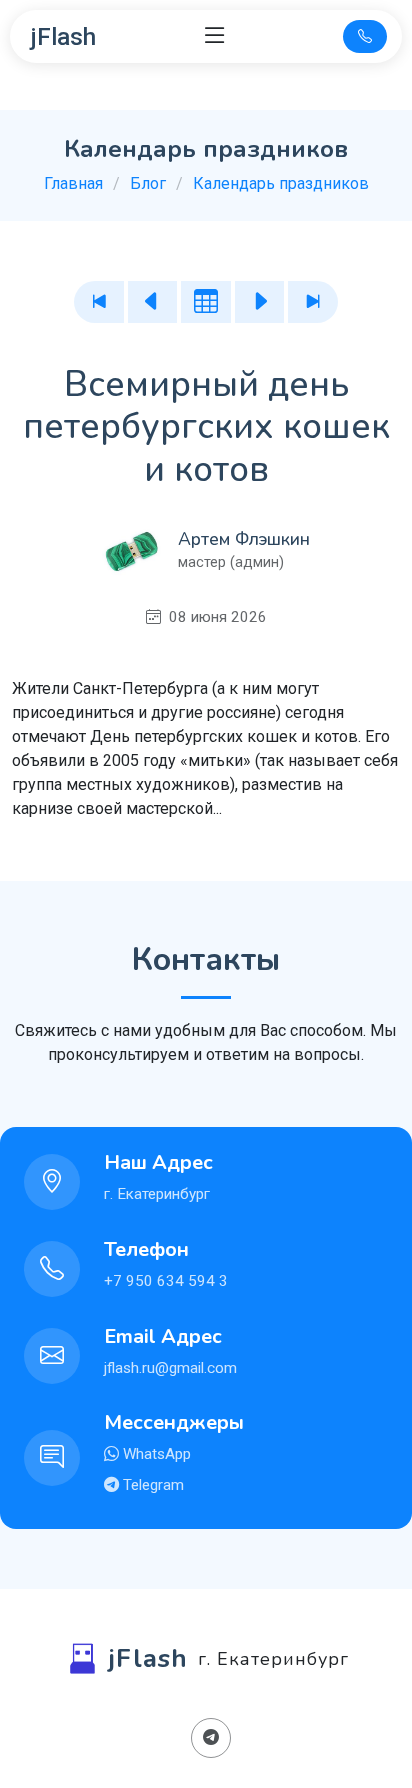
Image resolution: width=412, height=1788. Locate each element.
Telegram (151, 1485)
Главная (73, 183)
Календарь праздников (281, 183)
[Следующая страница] (260, 302)
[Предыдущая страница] (153, 302)
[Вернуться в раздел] (206, 302)
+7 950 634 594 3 (166, 1281)
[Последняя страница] (313, 302)
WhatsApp (155, 1454)
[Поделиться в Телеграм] (211, 1738)
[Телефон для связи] (365, 36)
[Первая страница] (99, 302)
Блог (148, 183)
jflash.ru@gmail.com (170, 1368)
